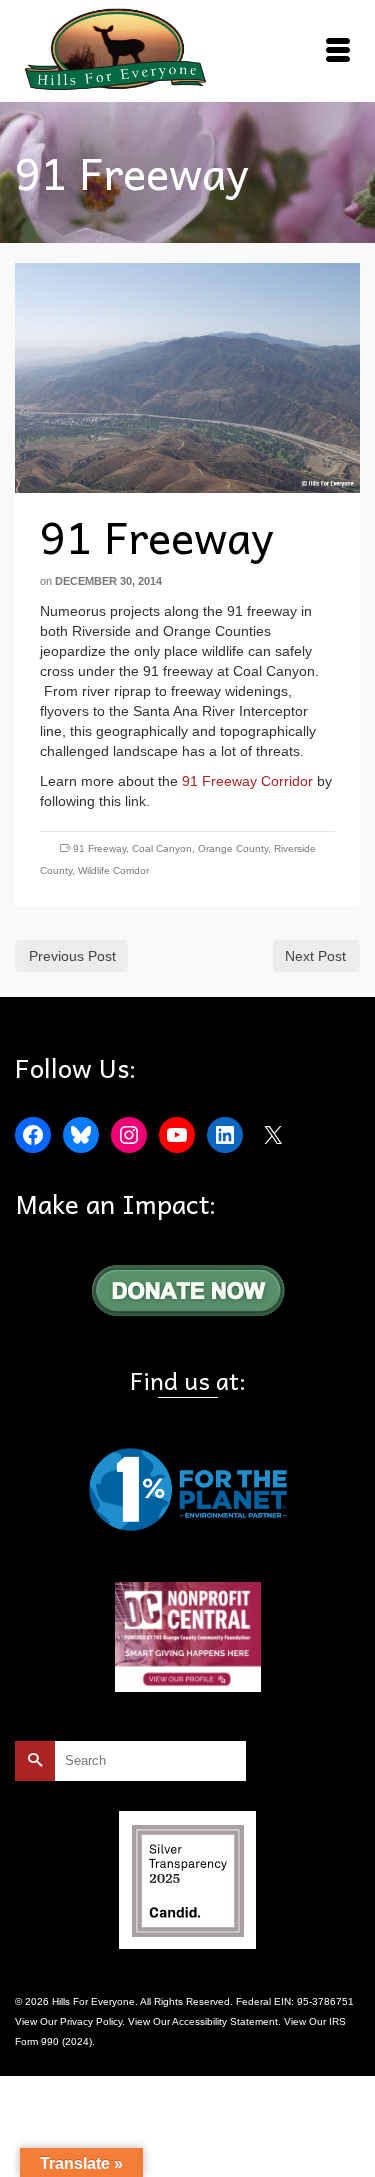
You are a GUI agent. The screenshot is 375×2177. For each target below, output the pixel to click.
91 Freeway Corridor (247, 781)
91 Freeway (99, 848)
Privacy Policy (91, 2021)
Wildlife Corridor (113, 870)
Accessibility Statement (225, 2021)
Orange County (233, 848)
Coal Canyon (162, 848)
